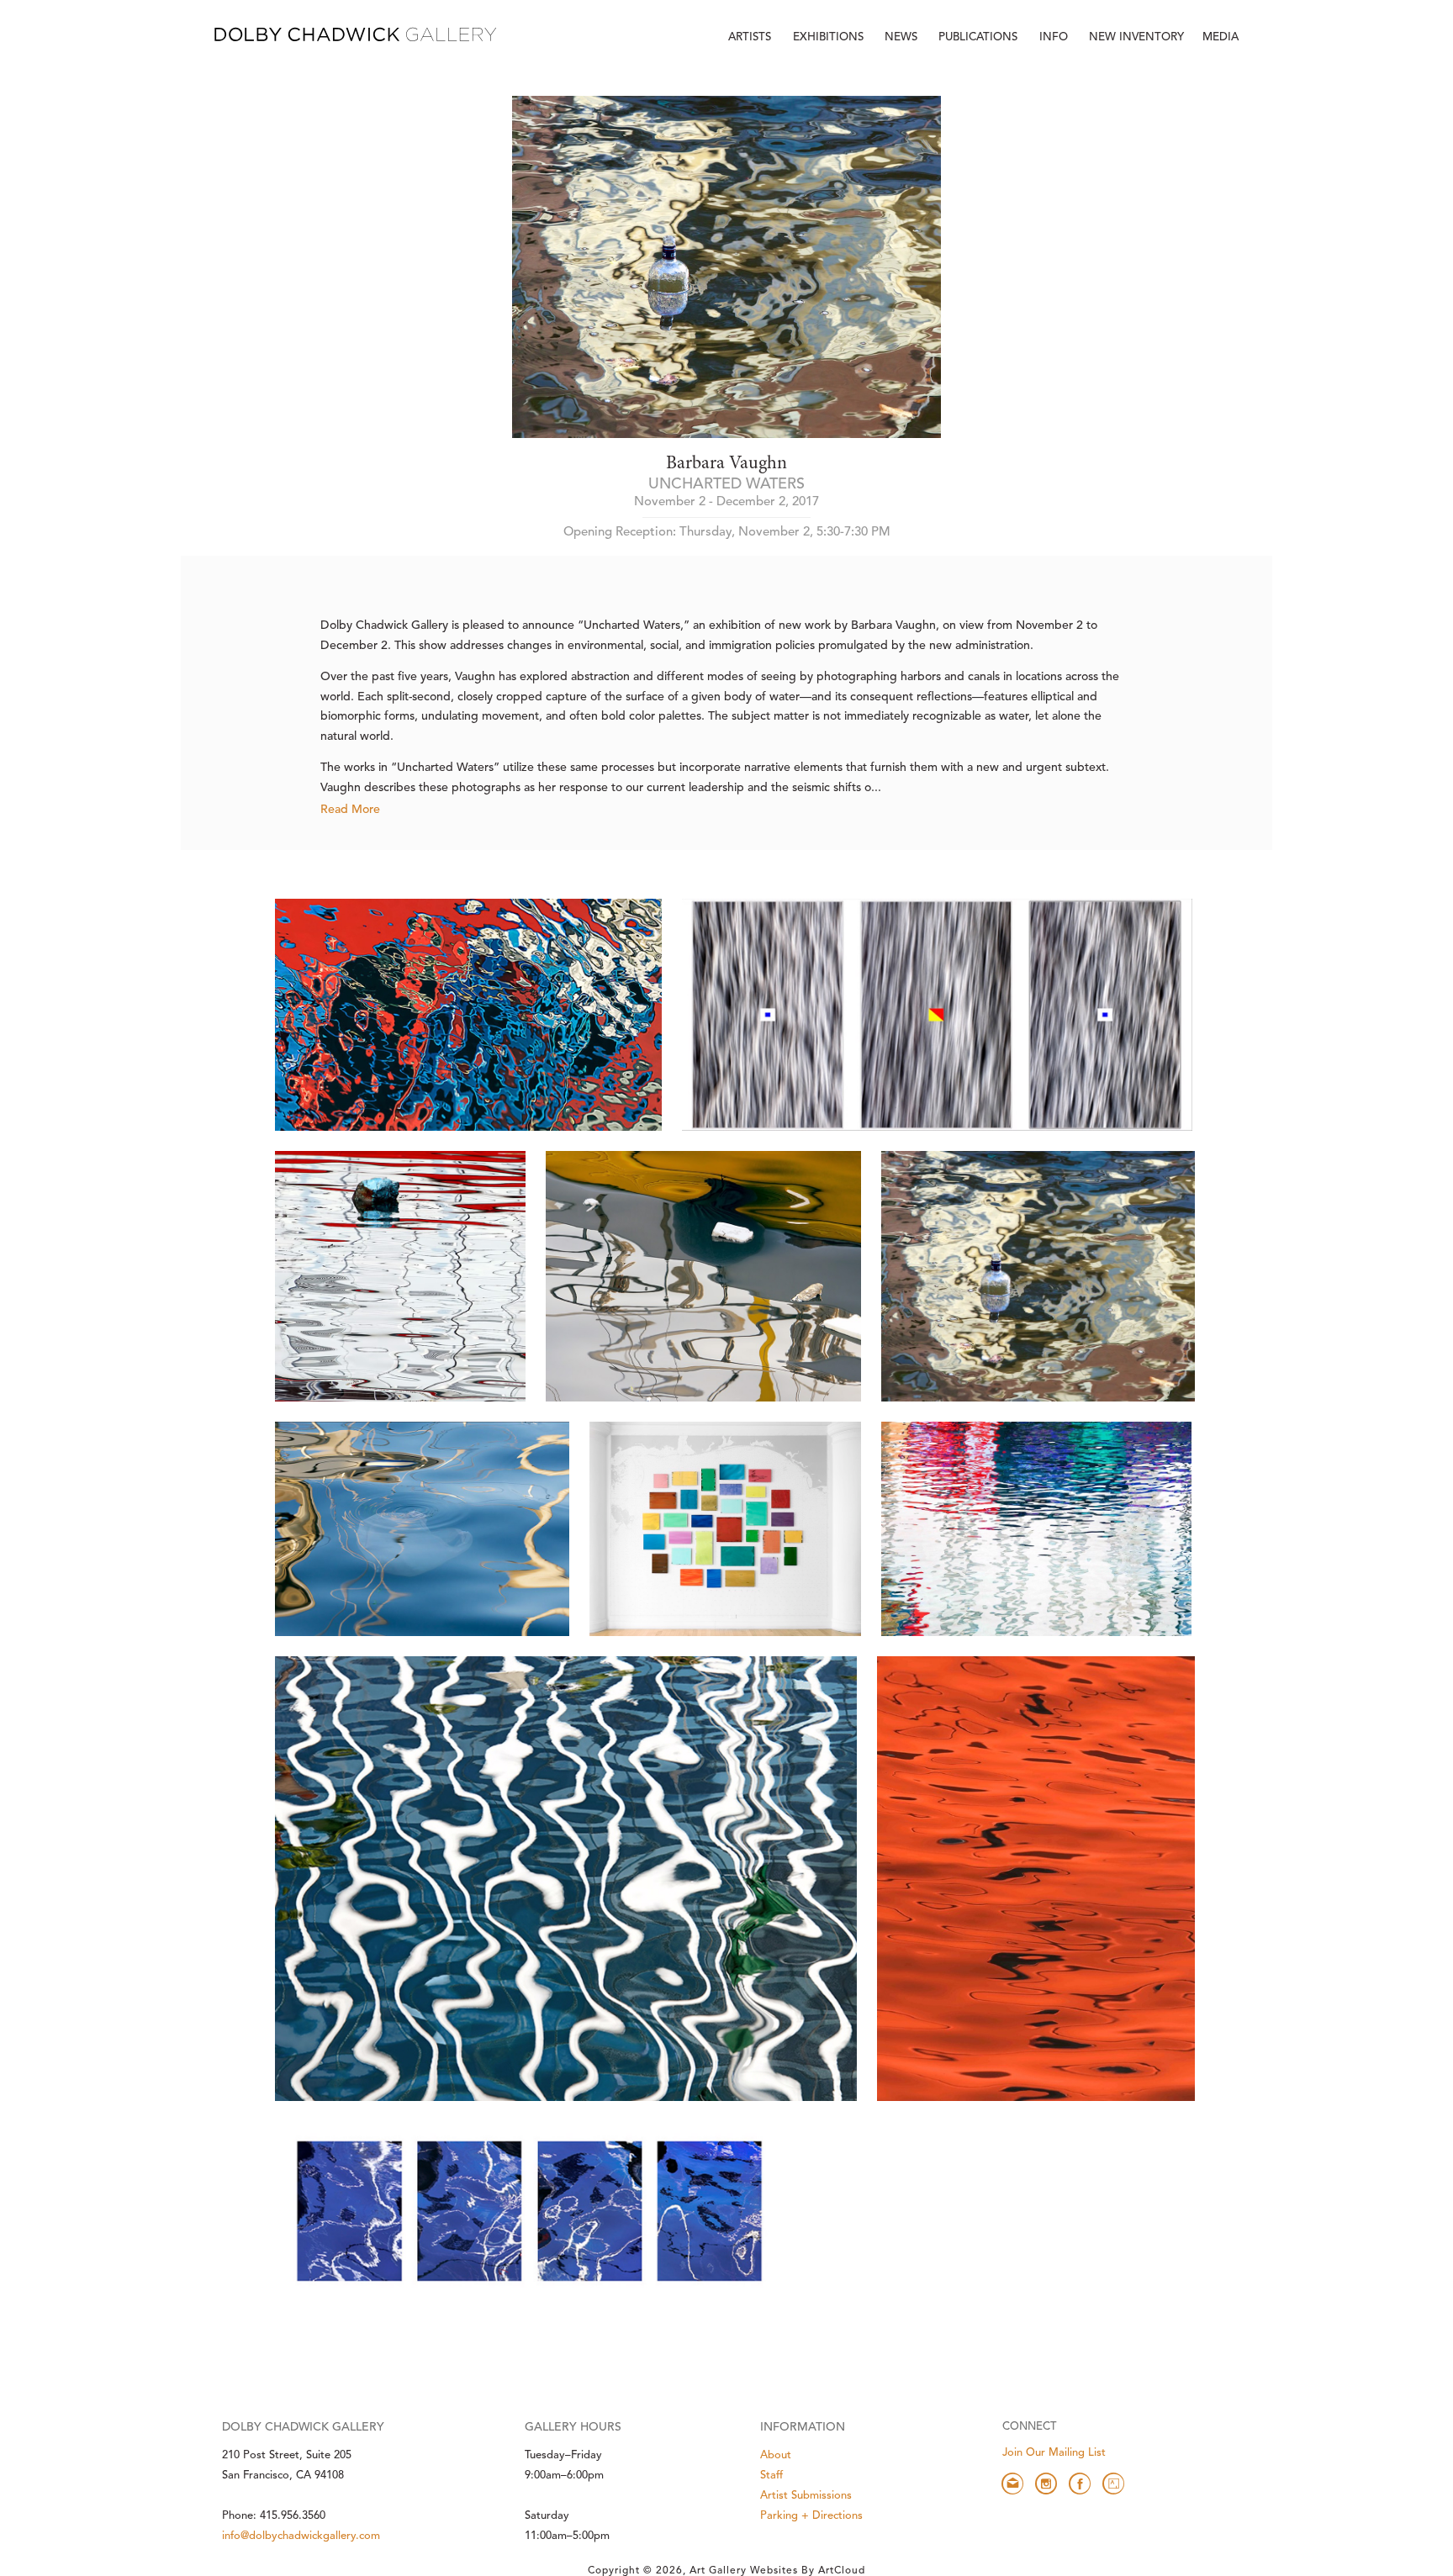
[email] (1012, 2484)
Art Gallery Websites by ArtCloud (777, 2571)
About (776, 2455)
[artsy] (1113, 2484)
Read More (350, 810)
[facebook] (1080, 2484)
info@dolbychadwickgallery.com (301, 2536)
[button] (1055, 38)
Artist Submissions (806, 2496)
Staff (771, 2476)
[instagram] (1046, 2484)
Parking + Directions (811, 2516)
